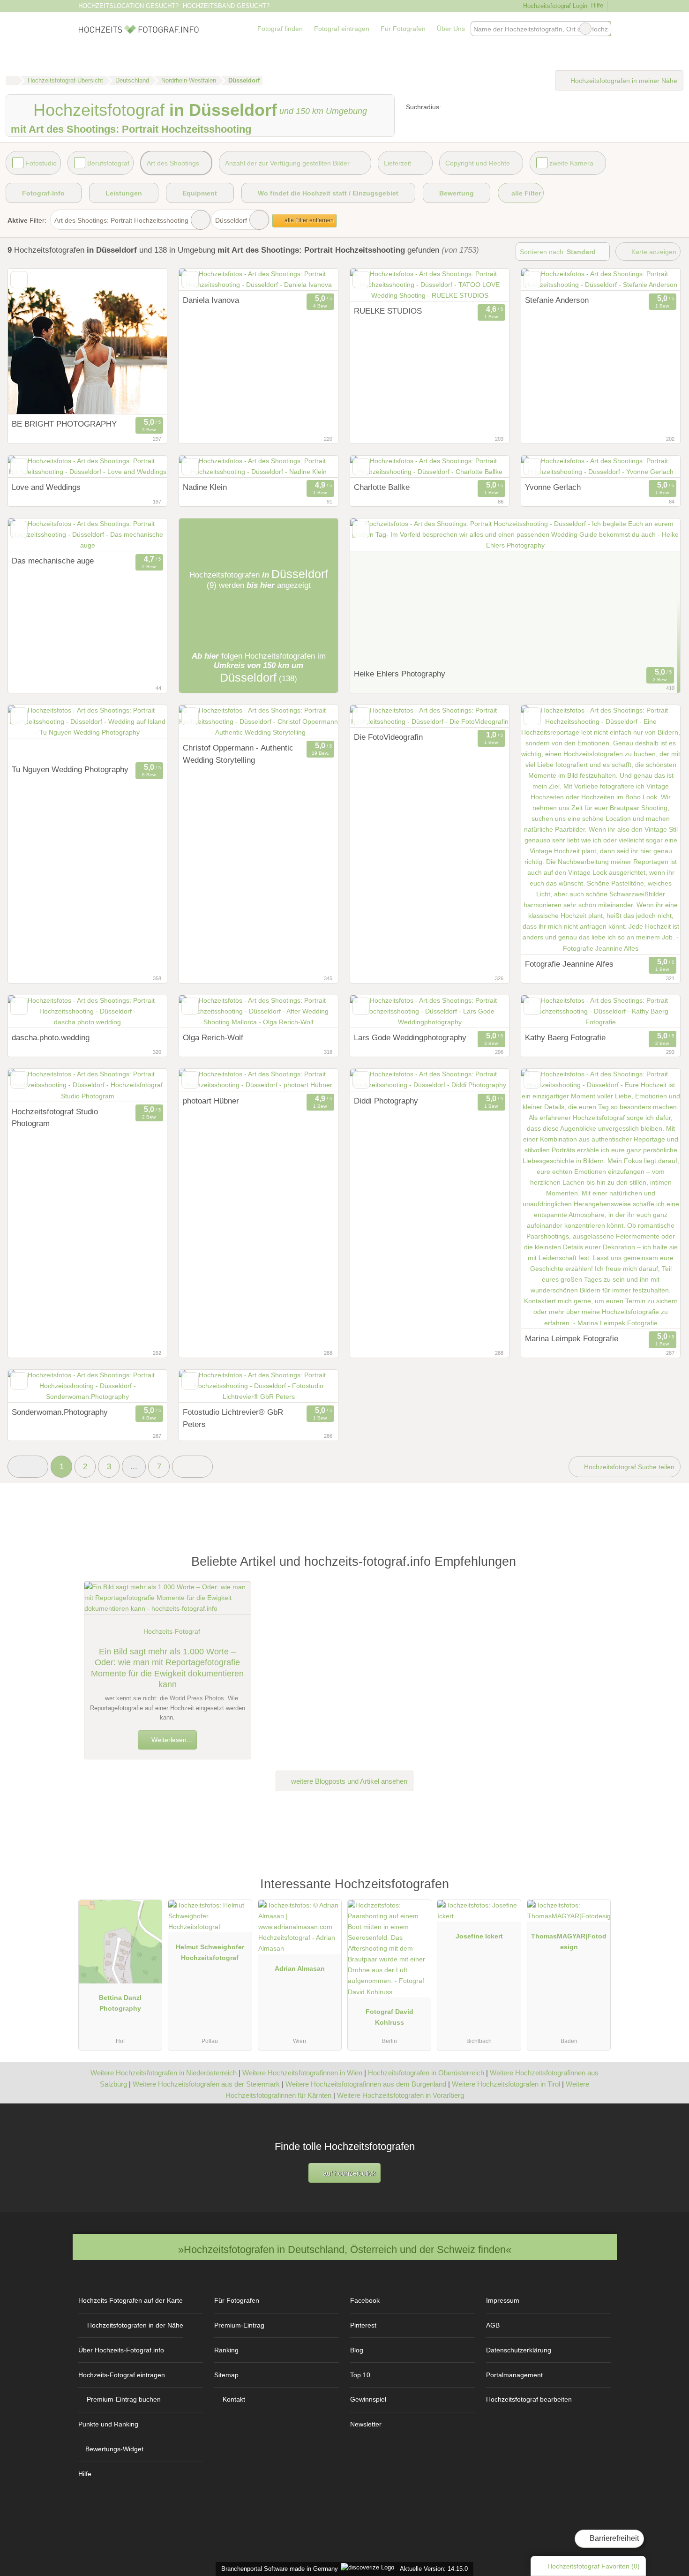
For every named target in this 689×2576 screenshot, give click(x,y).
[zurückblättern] (202, 280)
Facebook (365, 2300)
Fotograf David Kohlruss (389, 2017)
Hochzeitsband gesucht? (226, 6)
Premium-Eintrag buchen (124, 2399)
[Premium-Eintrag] (598, 1888)
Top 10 (360, 2375)
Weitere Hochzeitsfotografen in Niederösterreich (164, 2073)
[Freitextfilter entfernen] (585, 29)
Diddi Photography (386, 1101)
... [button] (134, 1466)
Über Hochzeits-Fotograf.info (121, 2350)
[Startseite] (12, 81)
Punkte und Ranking (108, 2424)
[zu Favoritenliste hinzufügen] (19, 280)
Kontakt (234, 2399)
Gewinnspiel (368, 2399)
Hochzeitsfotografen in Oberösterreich (426, 2073)
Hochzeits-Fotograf (172, 1631)
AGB (493, 2325)
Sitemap (226, 2375)
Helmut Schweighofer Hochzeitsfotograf (210, 1952)
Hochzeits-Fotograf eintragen (122, 2375)
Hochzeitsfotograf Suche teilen (628, 1467)
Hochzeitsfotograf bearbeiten (529, 2399)
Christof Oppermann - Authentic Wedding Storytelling (238, 754)
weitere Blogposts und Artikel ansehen (348, 1781)
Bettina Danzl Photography (120, 2003)
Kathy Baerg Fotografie (565, 1037)
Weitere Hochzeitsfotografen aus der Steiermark (206, 2084)
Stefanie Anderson (557, 300)
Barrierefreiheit (613, 2538)
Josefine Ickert (479, 1936)
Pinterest (363, 2325)
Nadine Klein (205, 487)
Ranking (226, 2350)
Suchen (604, 29)
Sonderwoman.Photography (60, 1412)
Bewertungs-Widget (114, 2449)
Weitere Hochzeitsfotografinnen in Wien (302, 2073)
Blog (357, 2350)
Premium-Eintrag (239, 2325)
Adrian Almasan (300, 1968)
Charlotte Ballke (382, 487)
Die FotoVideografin (388, 737)
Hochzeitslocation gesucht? (128, 6)
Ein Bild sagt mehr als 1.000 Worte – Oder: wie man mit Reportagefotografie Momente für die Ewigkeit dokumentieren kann (167, 1668)
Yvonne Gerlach (553, 487)
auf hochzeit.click (348, 2173)
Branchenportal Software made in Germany (278, 2569)
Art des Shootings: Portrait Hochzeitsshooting (121, 220)
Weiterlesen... (171, 1740)
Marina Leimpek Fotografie (572, 1338)
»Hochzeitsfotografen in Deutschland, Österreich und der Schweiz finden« (345, 2249)
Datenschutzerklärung (519, 2350)
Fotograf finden (280, 29)
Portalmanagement (514, 2375)
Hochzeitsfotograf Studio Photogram (55, 1118)
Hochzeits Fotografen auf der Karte (131, 2300)
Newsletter (366, 2424)
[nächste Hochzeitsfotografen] (192, 1467)
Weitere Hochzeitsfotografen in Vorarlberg (401, 2095)
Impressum (503, 2300)
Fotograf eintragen (342, 29)
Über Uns (451, 29)
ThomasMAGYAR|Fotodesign (569, 1941)
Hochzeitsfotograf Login (554, 6)
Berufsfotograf (108, 163)
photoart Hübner (211, 1101)
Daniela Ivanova (211, 300)
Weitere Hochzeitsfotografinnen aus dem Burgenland (366, 2084)
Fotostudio (41, 163)
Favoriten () (594, 2566)
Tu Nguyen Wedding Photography (70, 769)
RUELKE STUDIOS (388, 311)
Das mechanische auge (53, 561)
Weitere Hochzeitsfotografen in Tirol (506, 2084)
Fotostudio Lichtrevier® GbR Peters (233, 1418)
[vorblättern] (315, 280)
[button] (28, 1467)
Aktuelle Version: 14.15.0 (434, 2569)
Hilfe (597, 5)
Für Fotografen (403, 29)
